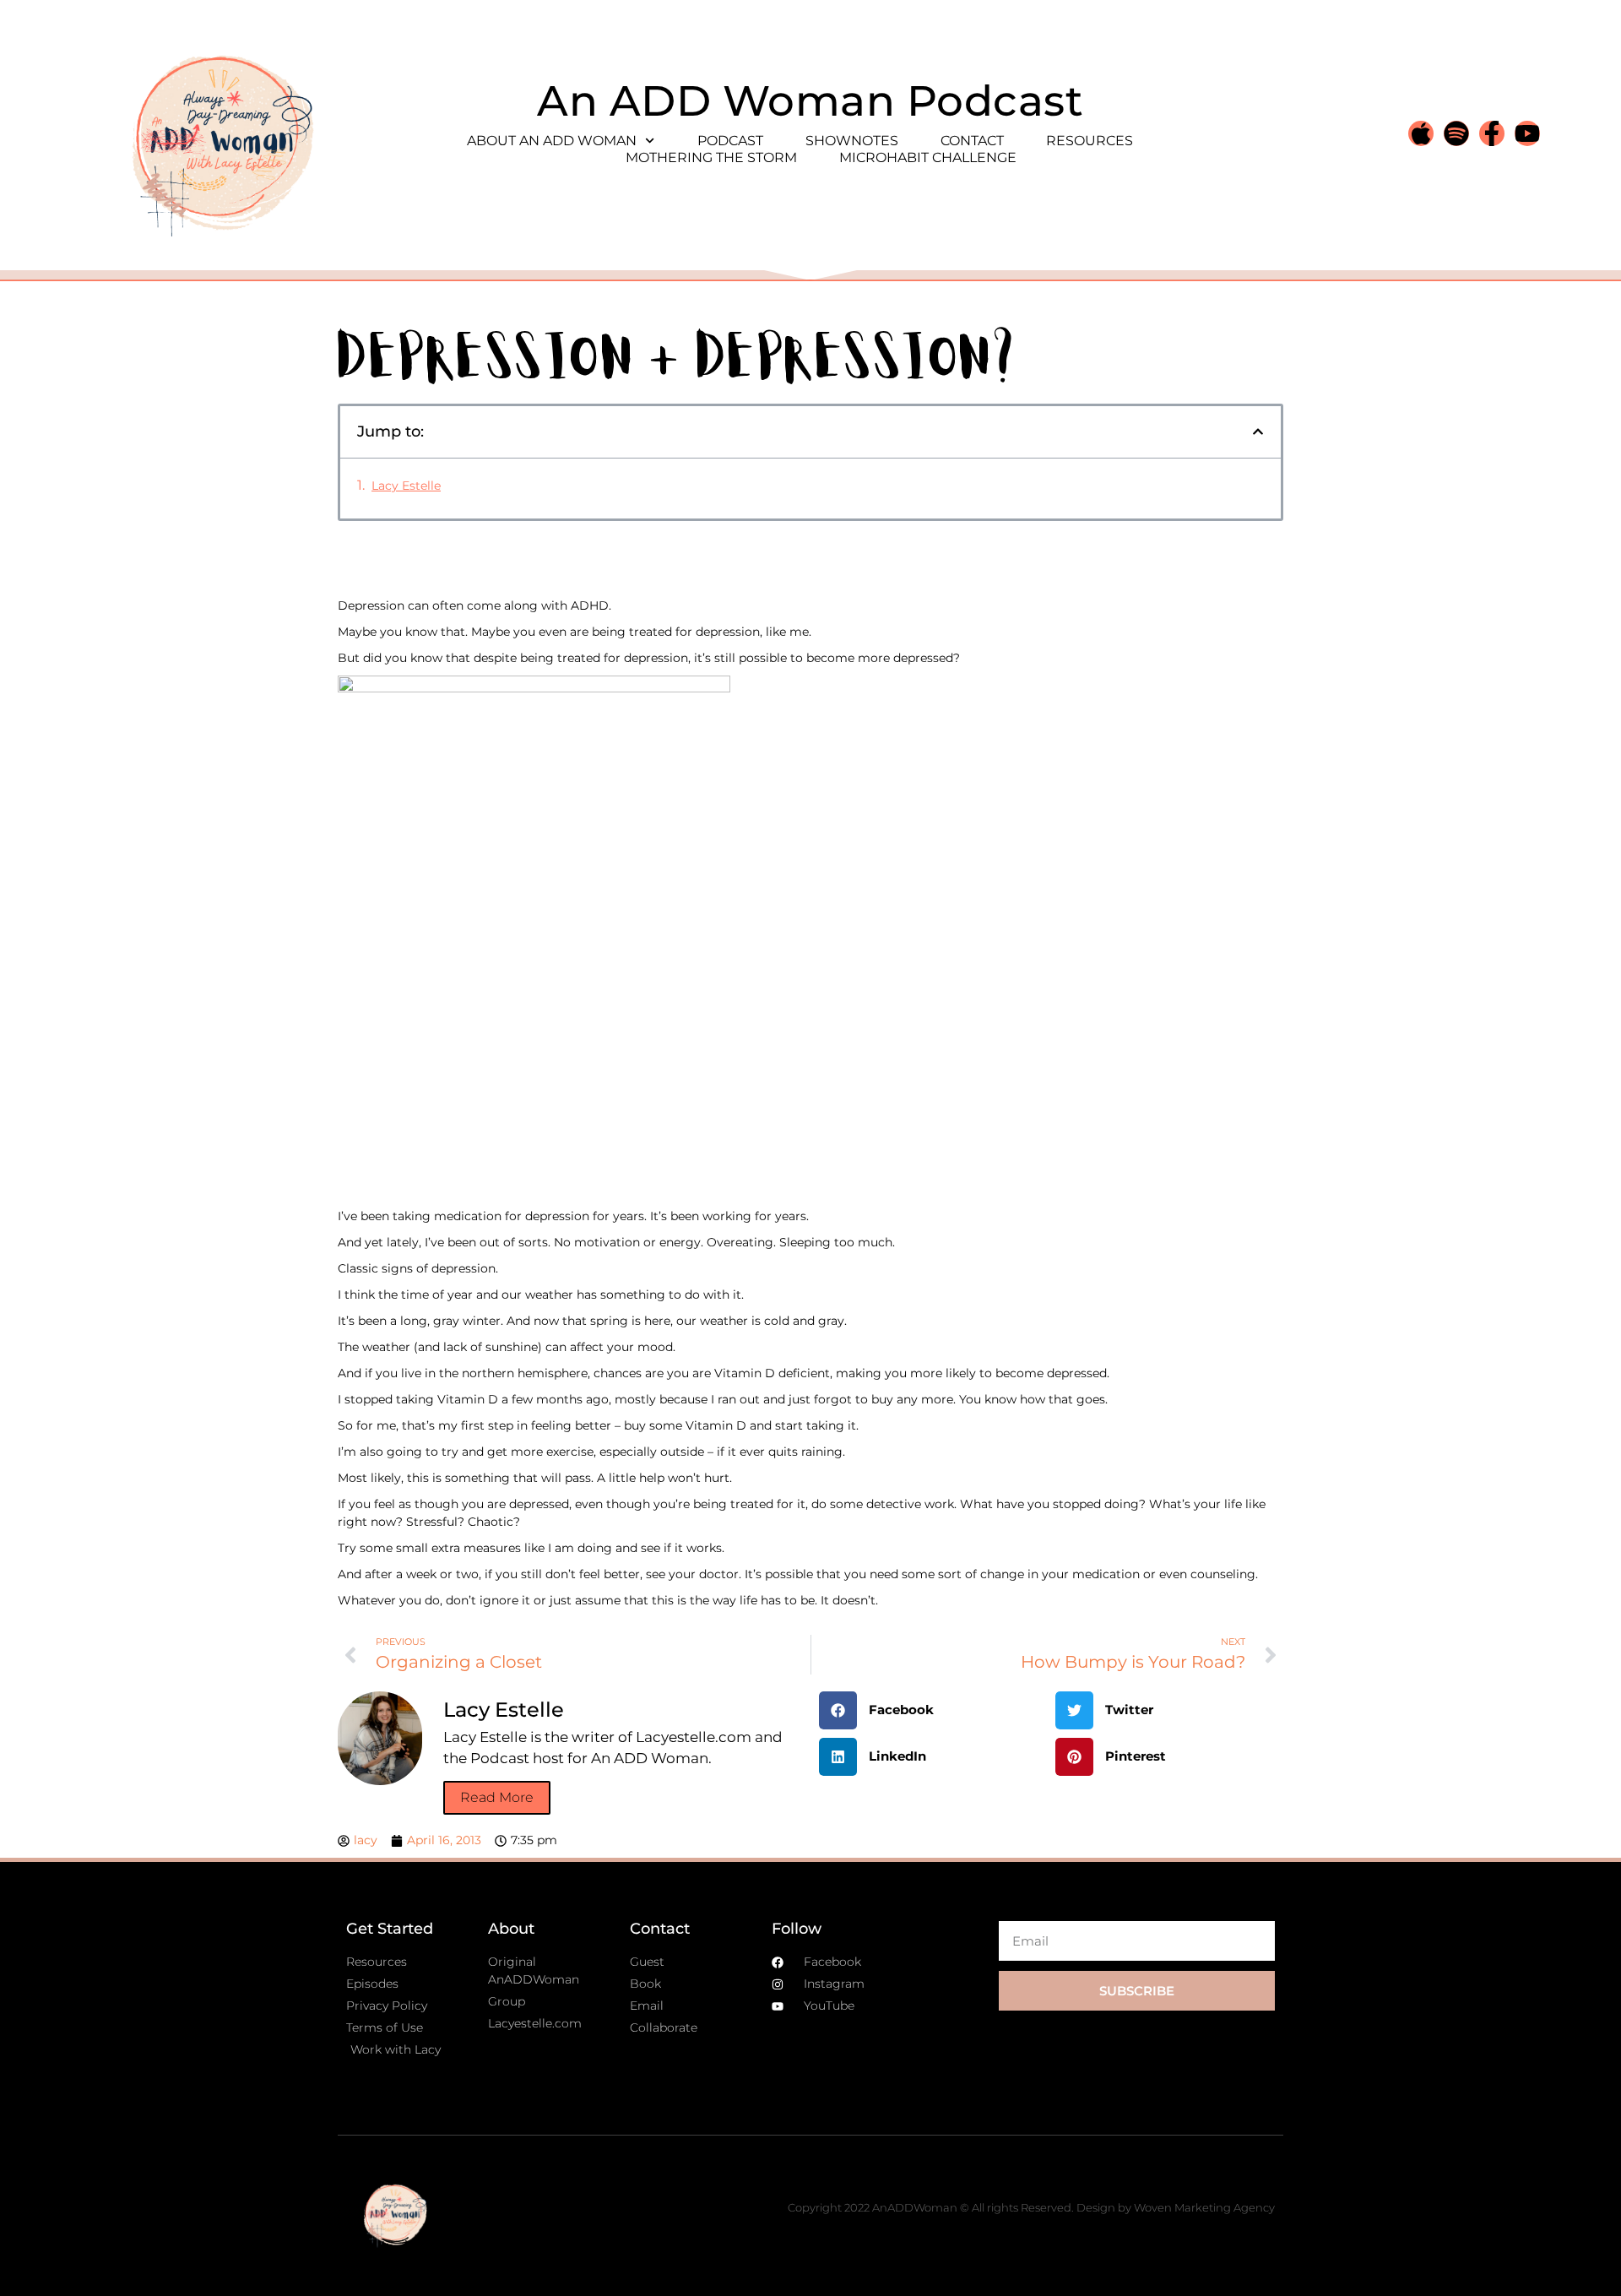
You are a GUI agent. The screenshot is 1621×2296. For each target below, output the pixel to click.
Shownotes (852, 141)
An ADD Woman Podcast (810, 101)
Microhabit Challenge (928, 157)
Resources (1090, 141)
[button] (1258, 432)
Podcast (730, 141)
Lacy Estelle (406, 486)
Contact (972, 141)
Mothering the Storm (711, 157)
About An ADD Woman (552, 141)
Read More (497, 1797)
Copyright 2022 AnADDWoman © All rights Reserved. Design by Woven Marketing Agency (1031, 2207)
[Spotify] (1456, 133)
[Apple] (1421, 133)
